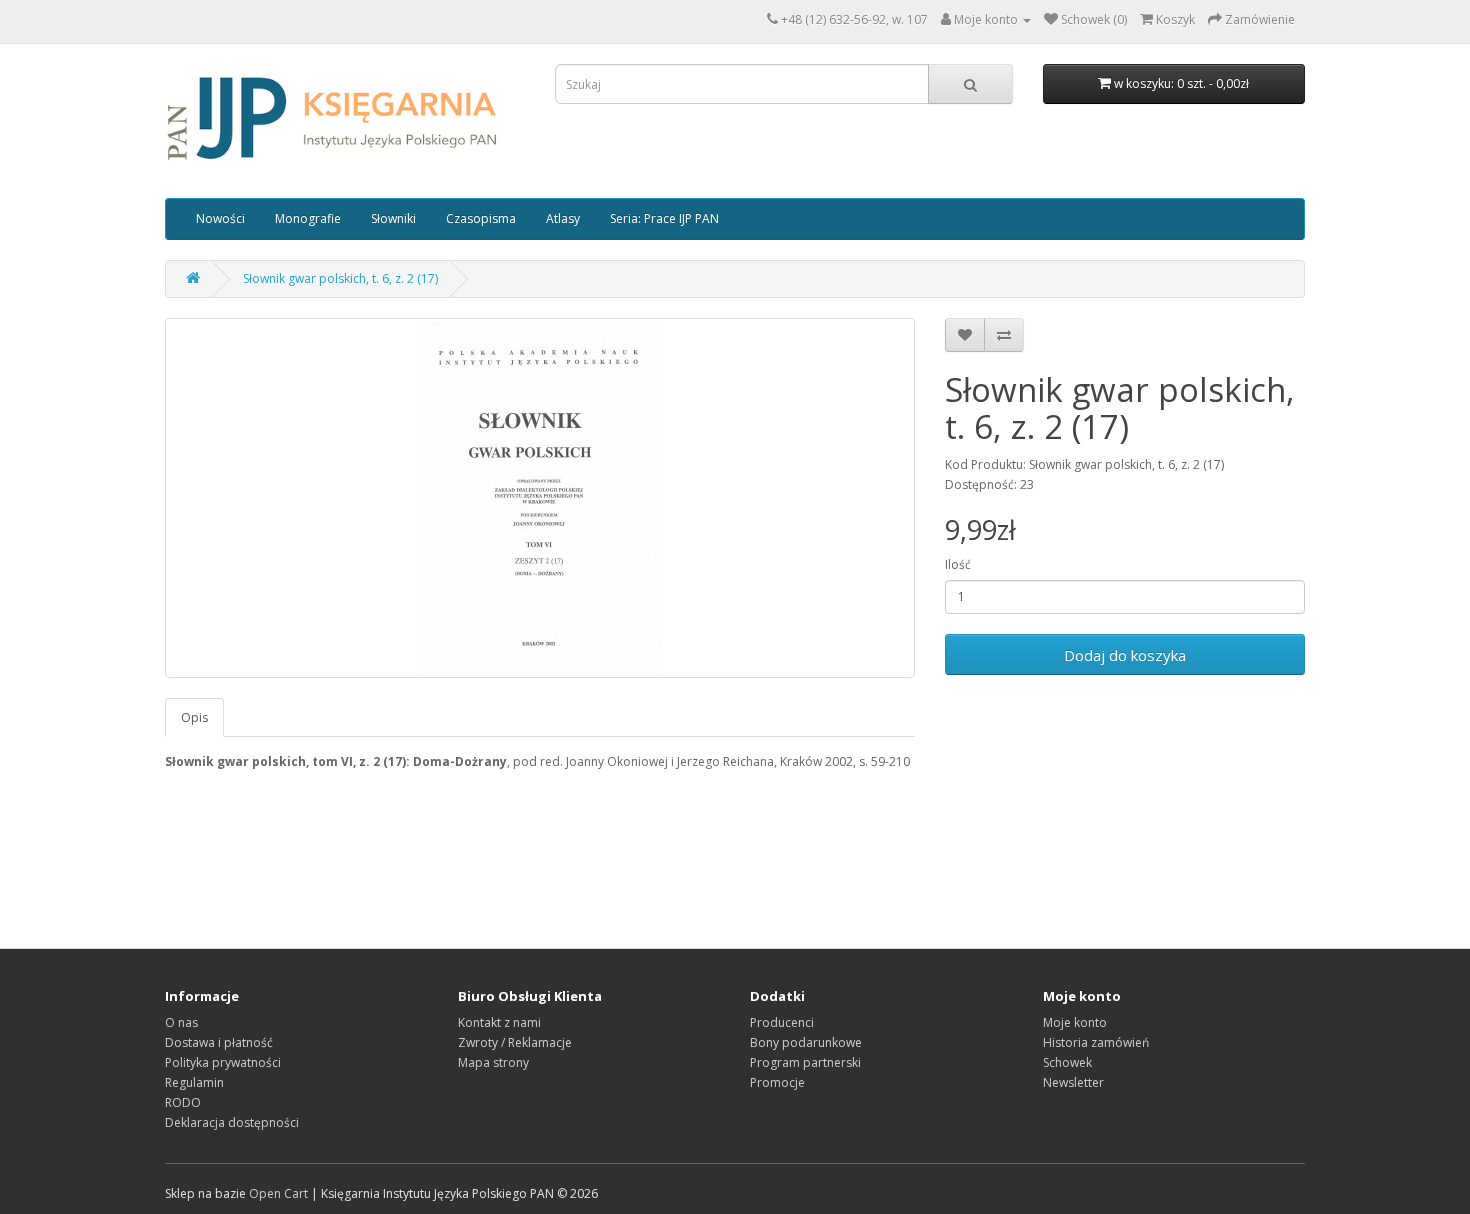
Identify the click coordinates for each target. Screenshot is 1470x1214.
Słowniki (393, 218)
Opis (194, 717)
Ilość (958, 564)
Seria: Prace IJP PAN (664, 218)
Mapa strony (493, 1062)
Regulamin (194, 1082)
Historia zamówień (1096, 1042)
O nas (181, 1022)
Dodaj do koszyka (1125, 655)
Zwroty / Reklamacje (515, 1042)
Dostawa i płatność (219, 1042)
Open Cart (278, 1193)
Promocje (777, 1082)
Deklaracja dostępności (232, 1122)
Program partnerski (805, 1062)
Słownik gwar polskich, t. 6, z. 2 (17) (340, 278)
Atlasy (563, 218)
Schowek (1067, 1062)
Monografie (308, 218)
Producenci (782, 1022)
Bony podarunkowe (806, 1042)
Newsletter (1073, 1082)
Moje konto (1075, 1022)
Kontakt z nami (499, 1022)
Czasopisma (481, 218)
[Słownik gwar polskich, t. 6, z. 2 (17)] (540, 498)
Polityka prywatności (223, 1062)
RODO (183, 1102)
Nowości (220, 218)
